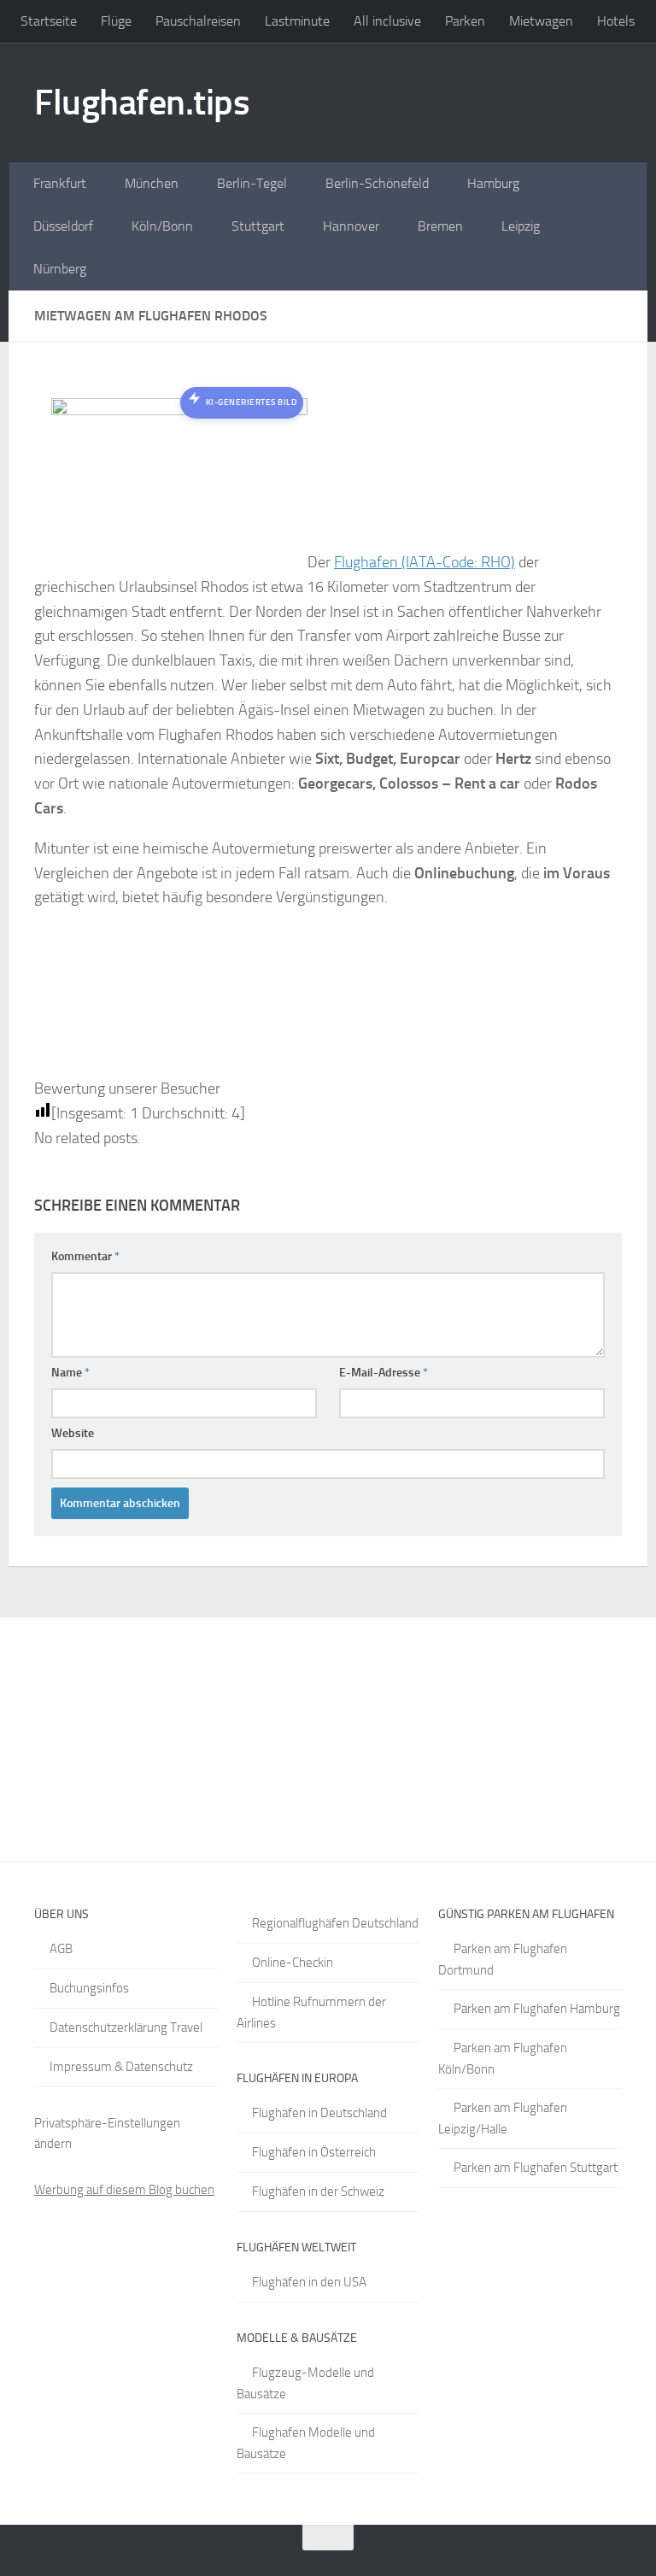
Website (73, 1433)
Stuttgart (258, 226)
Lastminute (297, 21)
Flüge (116, 21)
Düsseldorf (63, 226)
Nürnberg (60, 269)
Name (70, 1373)
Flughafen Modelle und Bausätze (306, 2443)
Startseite (49, 21)
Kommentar (85, 1256)
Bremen (440, 226)
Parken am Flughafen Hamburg (537, 2009)
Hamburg (493, 183)
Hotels (616, 21)
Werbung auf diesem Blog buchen (124, 2190)
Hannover (351, 226)
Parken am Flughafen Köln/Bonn (503, 2059)
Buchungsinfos (89, 1988)
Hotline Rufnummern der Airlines (311, 2013)
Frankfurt (60, 183)
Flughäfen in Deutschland (319, 2113)
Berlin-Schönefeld (377, 183)
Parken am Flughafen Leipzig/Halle (503, 2118)
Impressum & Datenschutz (121, 2067)
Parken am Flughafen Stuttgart (536, 2168)
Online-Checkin (293, 1963)
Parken (465, 21)
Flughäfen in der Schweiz (318, 2192)
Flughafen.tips (142, 103)
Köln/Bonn (162, 226)
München (152, 183)
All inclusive (387, 21)
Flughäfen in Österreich (314, 2152)
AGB (61, 1949)
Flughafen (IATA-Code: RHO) (425, 562)
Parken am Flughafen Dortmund (503, 1960)
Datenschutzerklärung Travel (126, 2027)
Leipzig (521, 226)
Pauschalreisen (198, 21)
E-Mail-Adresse (384, 1373)
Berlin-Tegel (252, 183)
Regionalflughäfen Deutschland (335, 1923)
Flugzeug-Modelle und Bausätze (305, 2383)
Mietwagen (541, 21)
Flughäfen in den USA (309, 2282)
